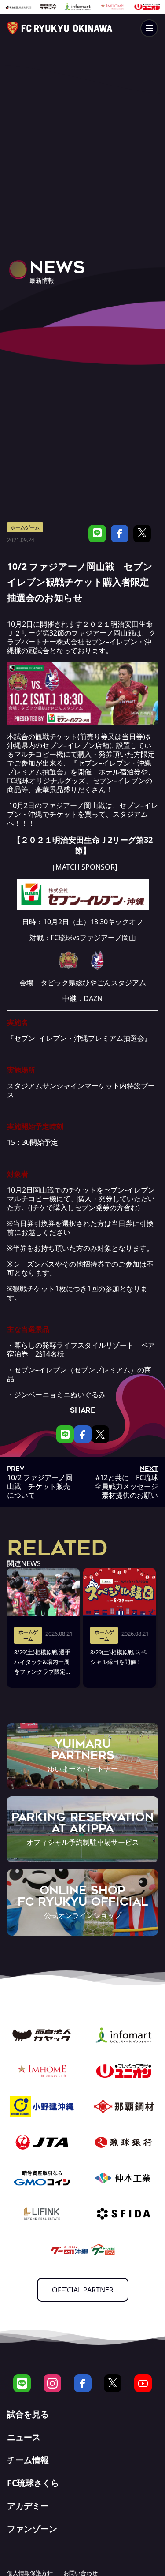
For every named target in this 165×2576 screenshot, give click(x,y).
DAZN (93, 998)
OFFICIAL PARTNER (83, 2290)
